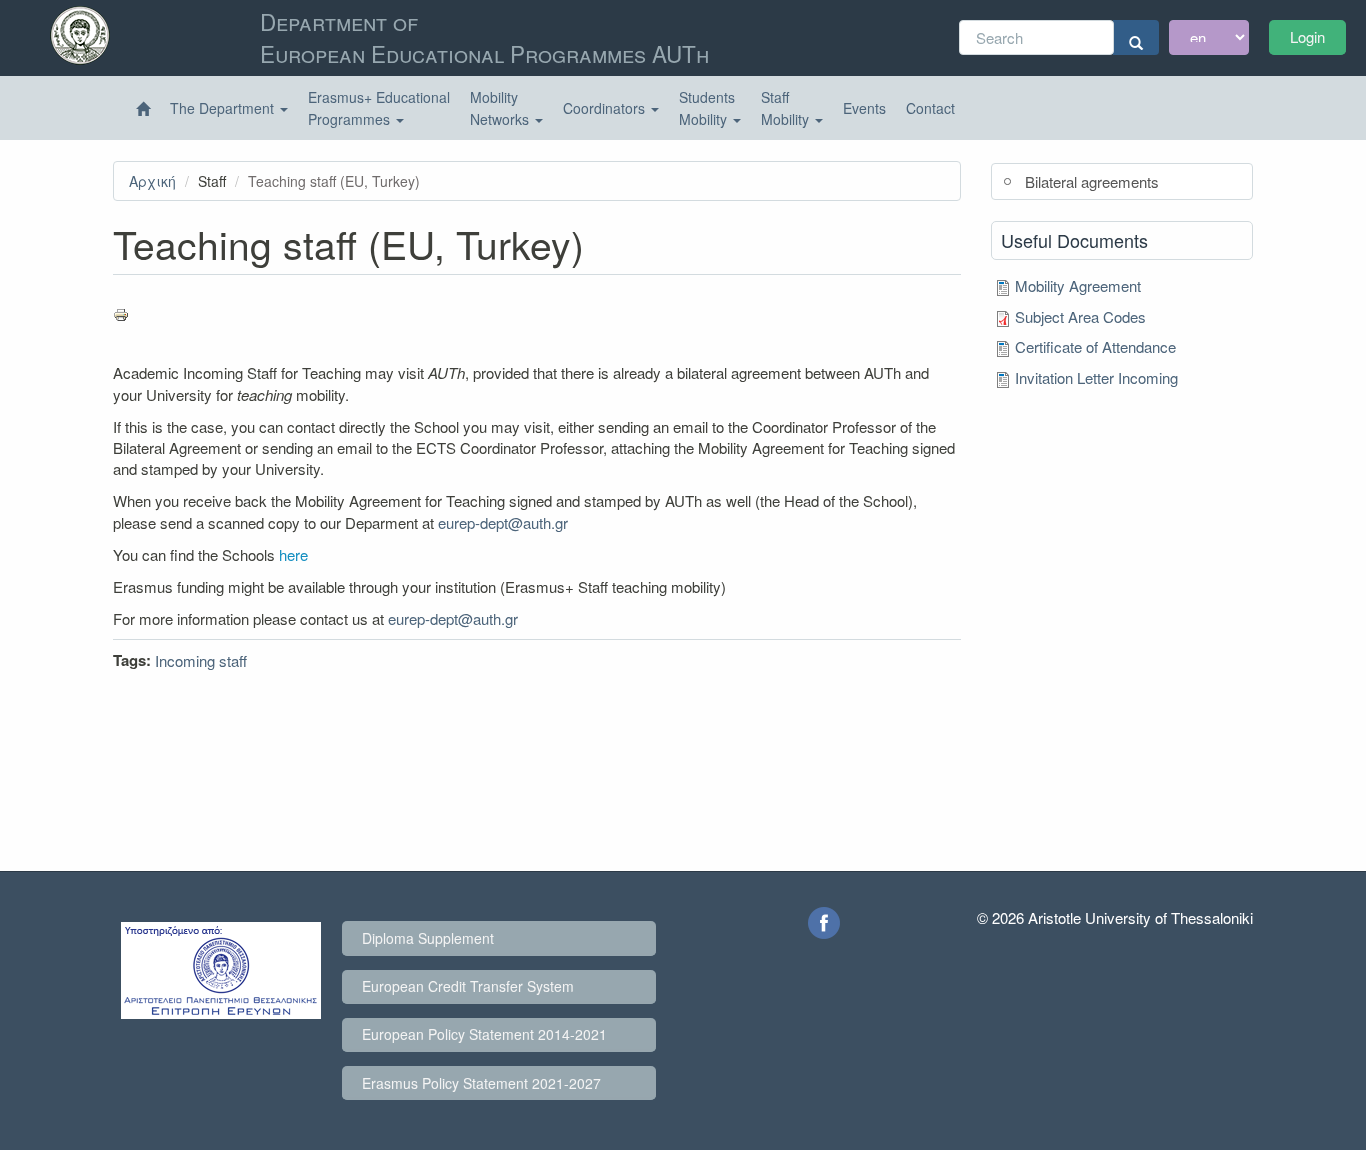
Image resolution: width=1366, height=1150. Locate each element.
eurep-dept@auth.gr (503, 522)
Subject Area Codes (1080, 316)
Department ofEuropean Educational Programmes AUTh (484, 37)
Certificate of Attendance (1095, 346)
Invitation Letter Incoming (1096, 377)
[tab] (1122, 181)
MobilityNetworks (501, 108)
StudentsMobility (707, 108)
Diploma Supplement (428, 938)
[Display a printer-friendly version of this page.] (537, 315)
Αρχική (152, 181)
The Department (224, 108)
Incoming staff (201, 660)
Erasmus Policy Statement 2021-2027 (481, 1083)
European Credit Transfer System (468, 986)
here (293, 554)
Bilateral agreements (1092, 181)
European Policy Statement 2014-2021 (484, 1034)
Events (864, 108)
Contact (930, 108)
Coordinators (606, 108)
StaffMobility (787, 108)
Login (1307, 36)
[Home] (143, 109)
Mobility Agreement (1078, 285)
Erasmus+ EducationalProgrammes (379, 108)
